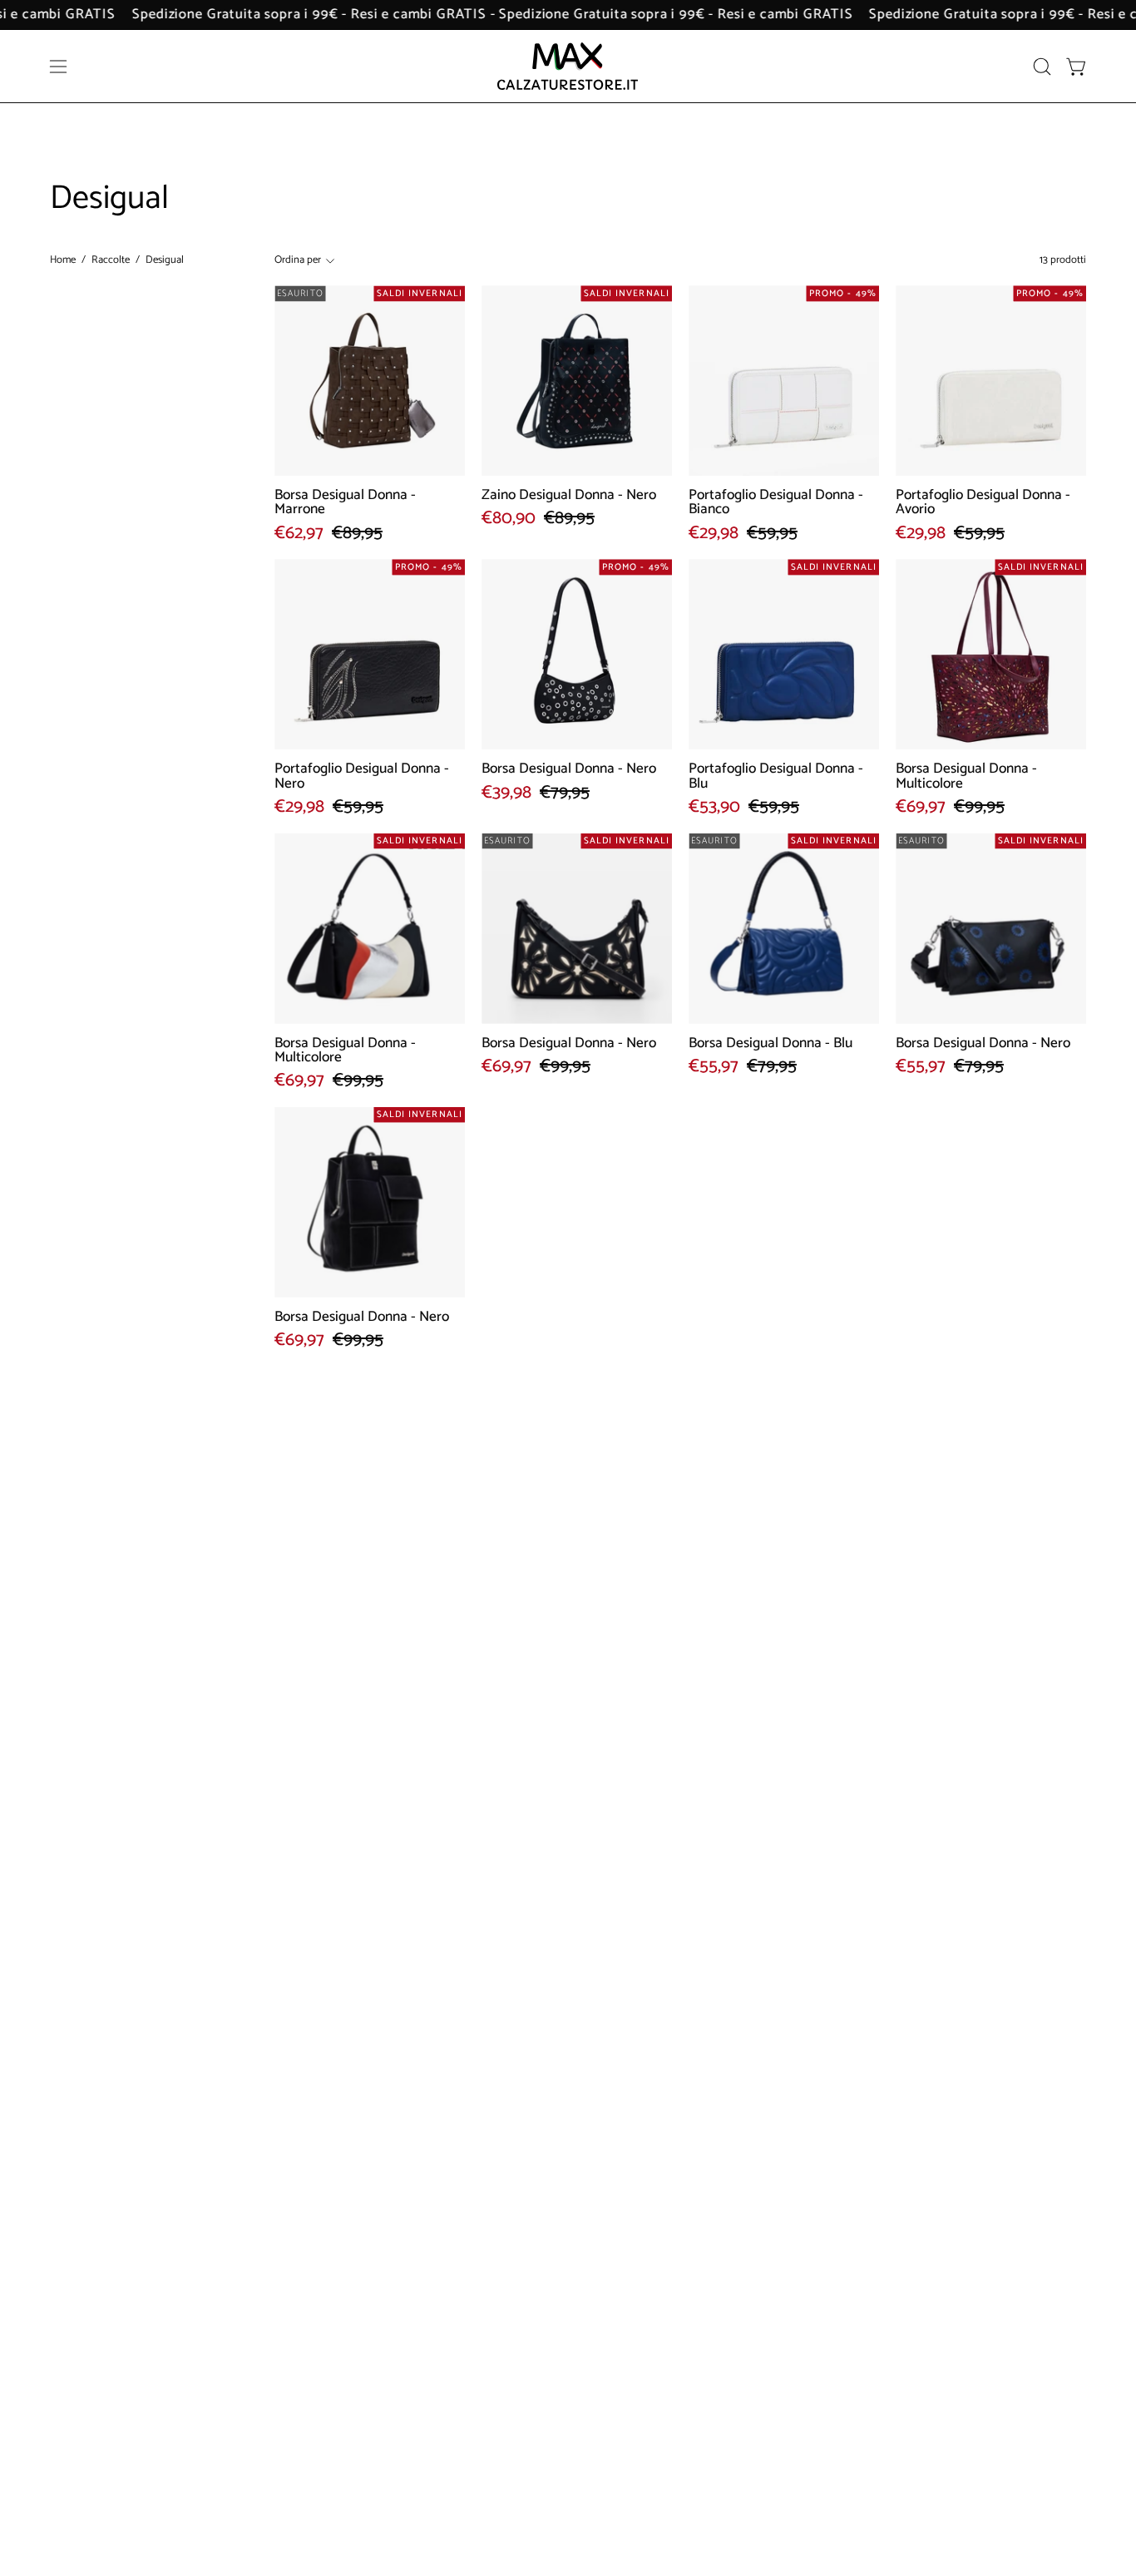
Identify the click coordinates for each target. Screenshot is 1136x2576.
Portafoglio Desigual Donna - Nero (362, 776)
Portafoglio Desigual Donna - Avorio (983, 503)
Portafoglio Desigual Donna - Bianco (776, 503)
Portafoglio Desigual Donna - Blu (776, 776)
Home (63, 260)
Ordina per (298, 260)
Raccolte (111, 260)
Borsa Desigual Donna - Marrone (345, 503)
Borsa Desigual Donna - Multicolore (966, 776)
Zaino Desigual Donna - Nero (569, 495)
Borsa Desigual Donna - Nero (569, 769)
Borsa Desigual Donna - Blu (771, 1043)
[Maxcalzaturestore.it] (568, 66)
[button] (1042, 67)
